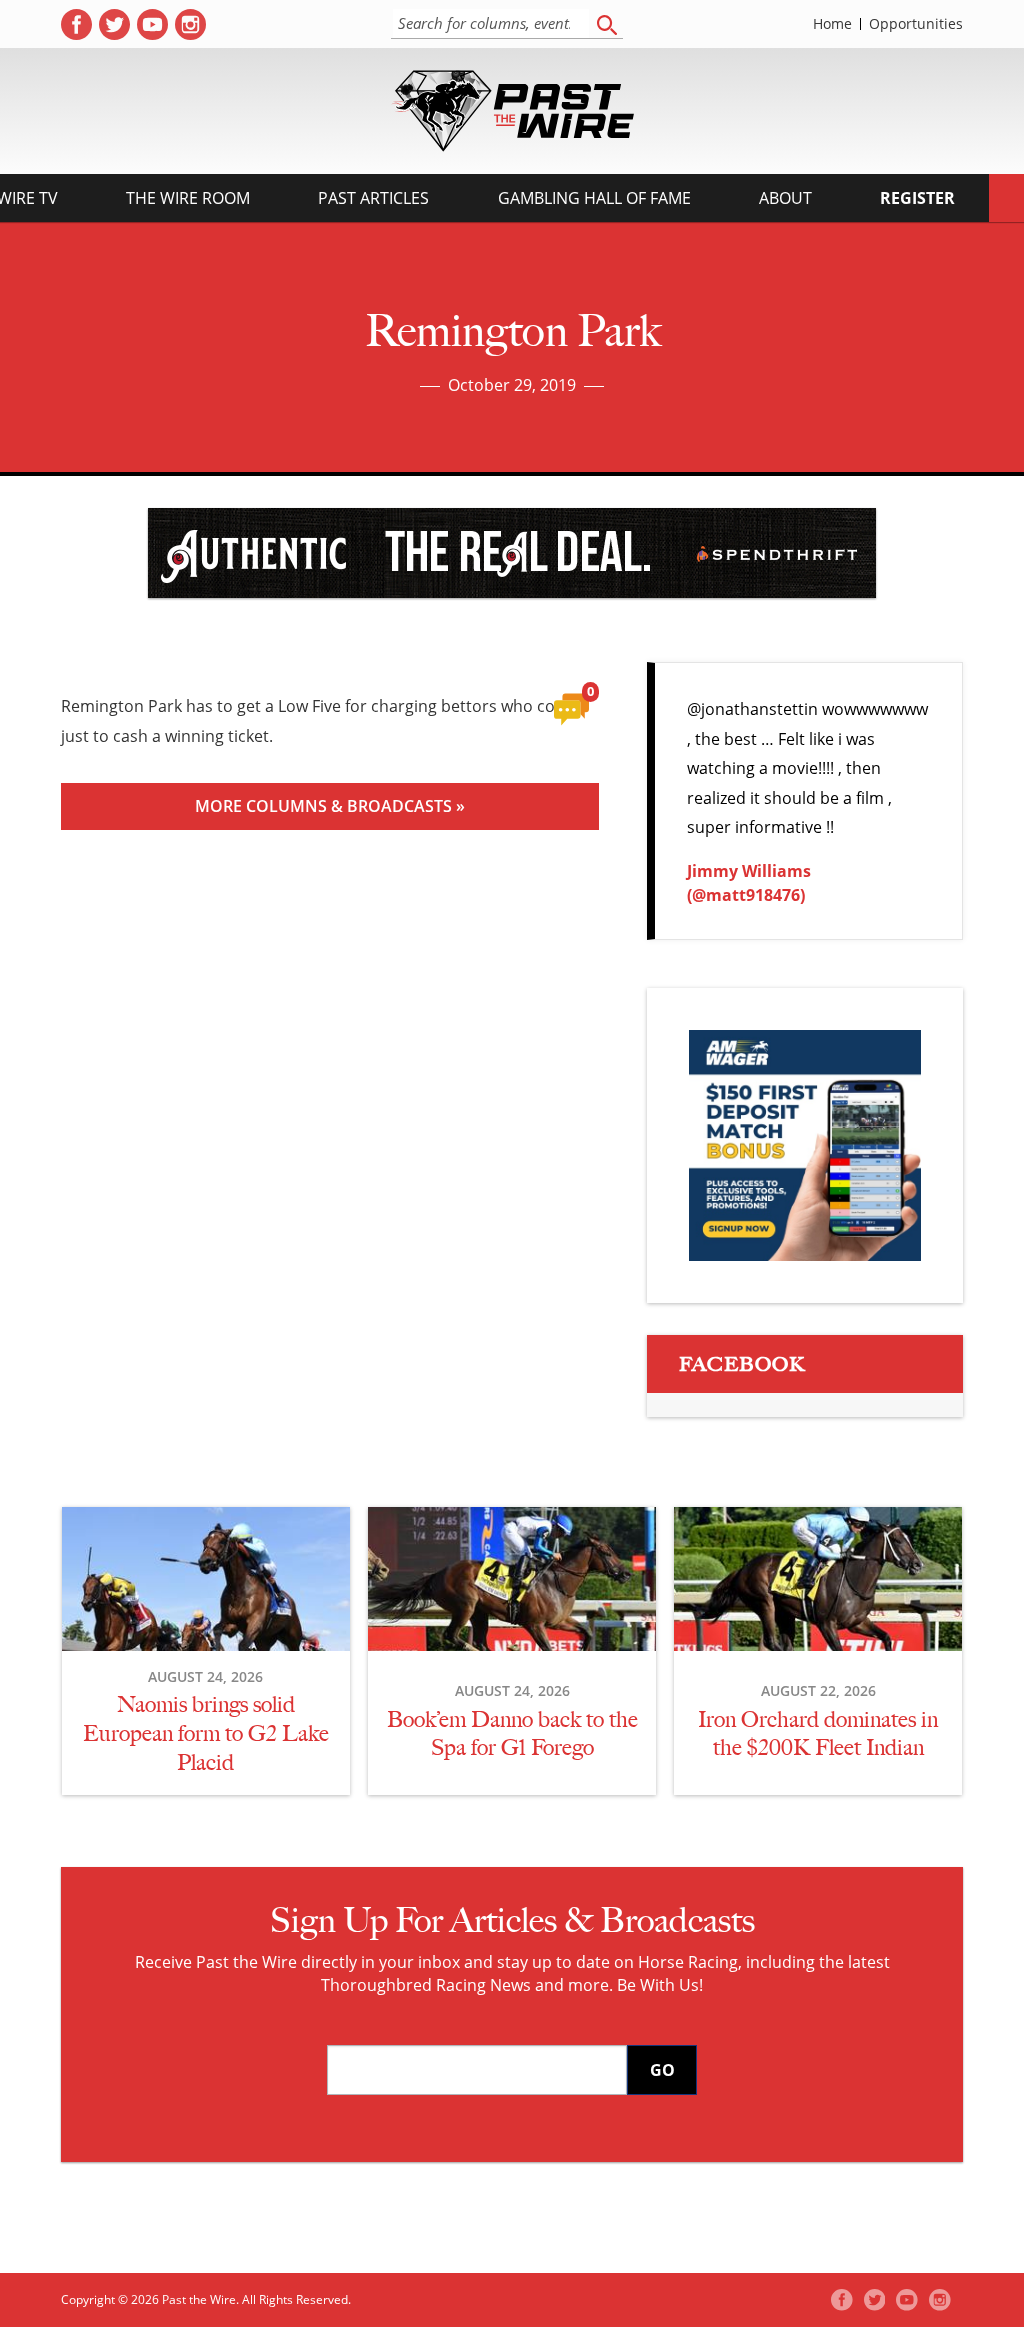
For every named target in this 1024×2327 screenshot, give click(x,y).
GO (662, 2070)
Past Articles (373, 198)
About (785, 198)
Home (832, 24)
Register (917, 198)
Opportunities (916, 24)
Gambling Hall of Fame (594, 198)
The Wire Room (188, 198)
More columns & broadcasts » (330, 806)
